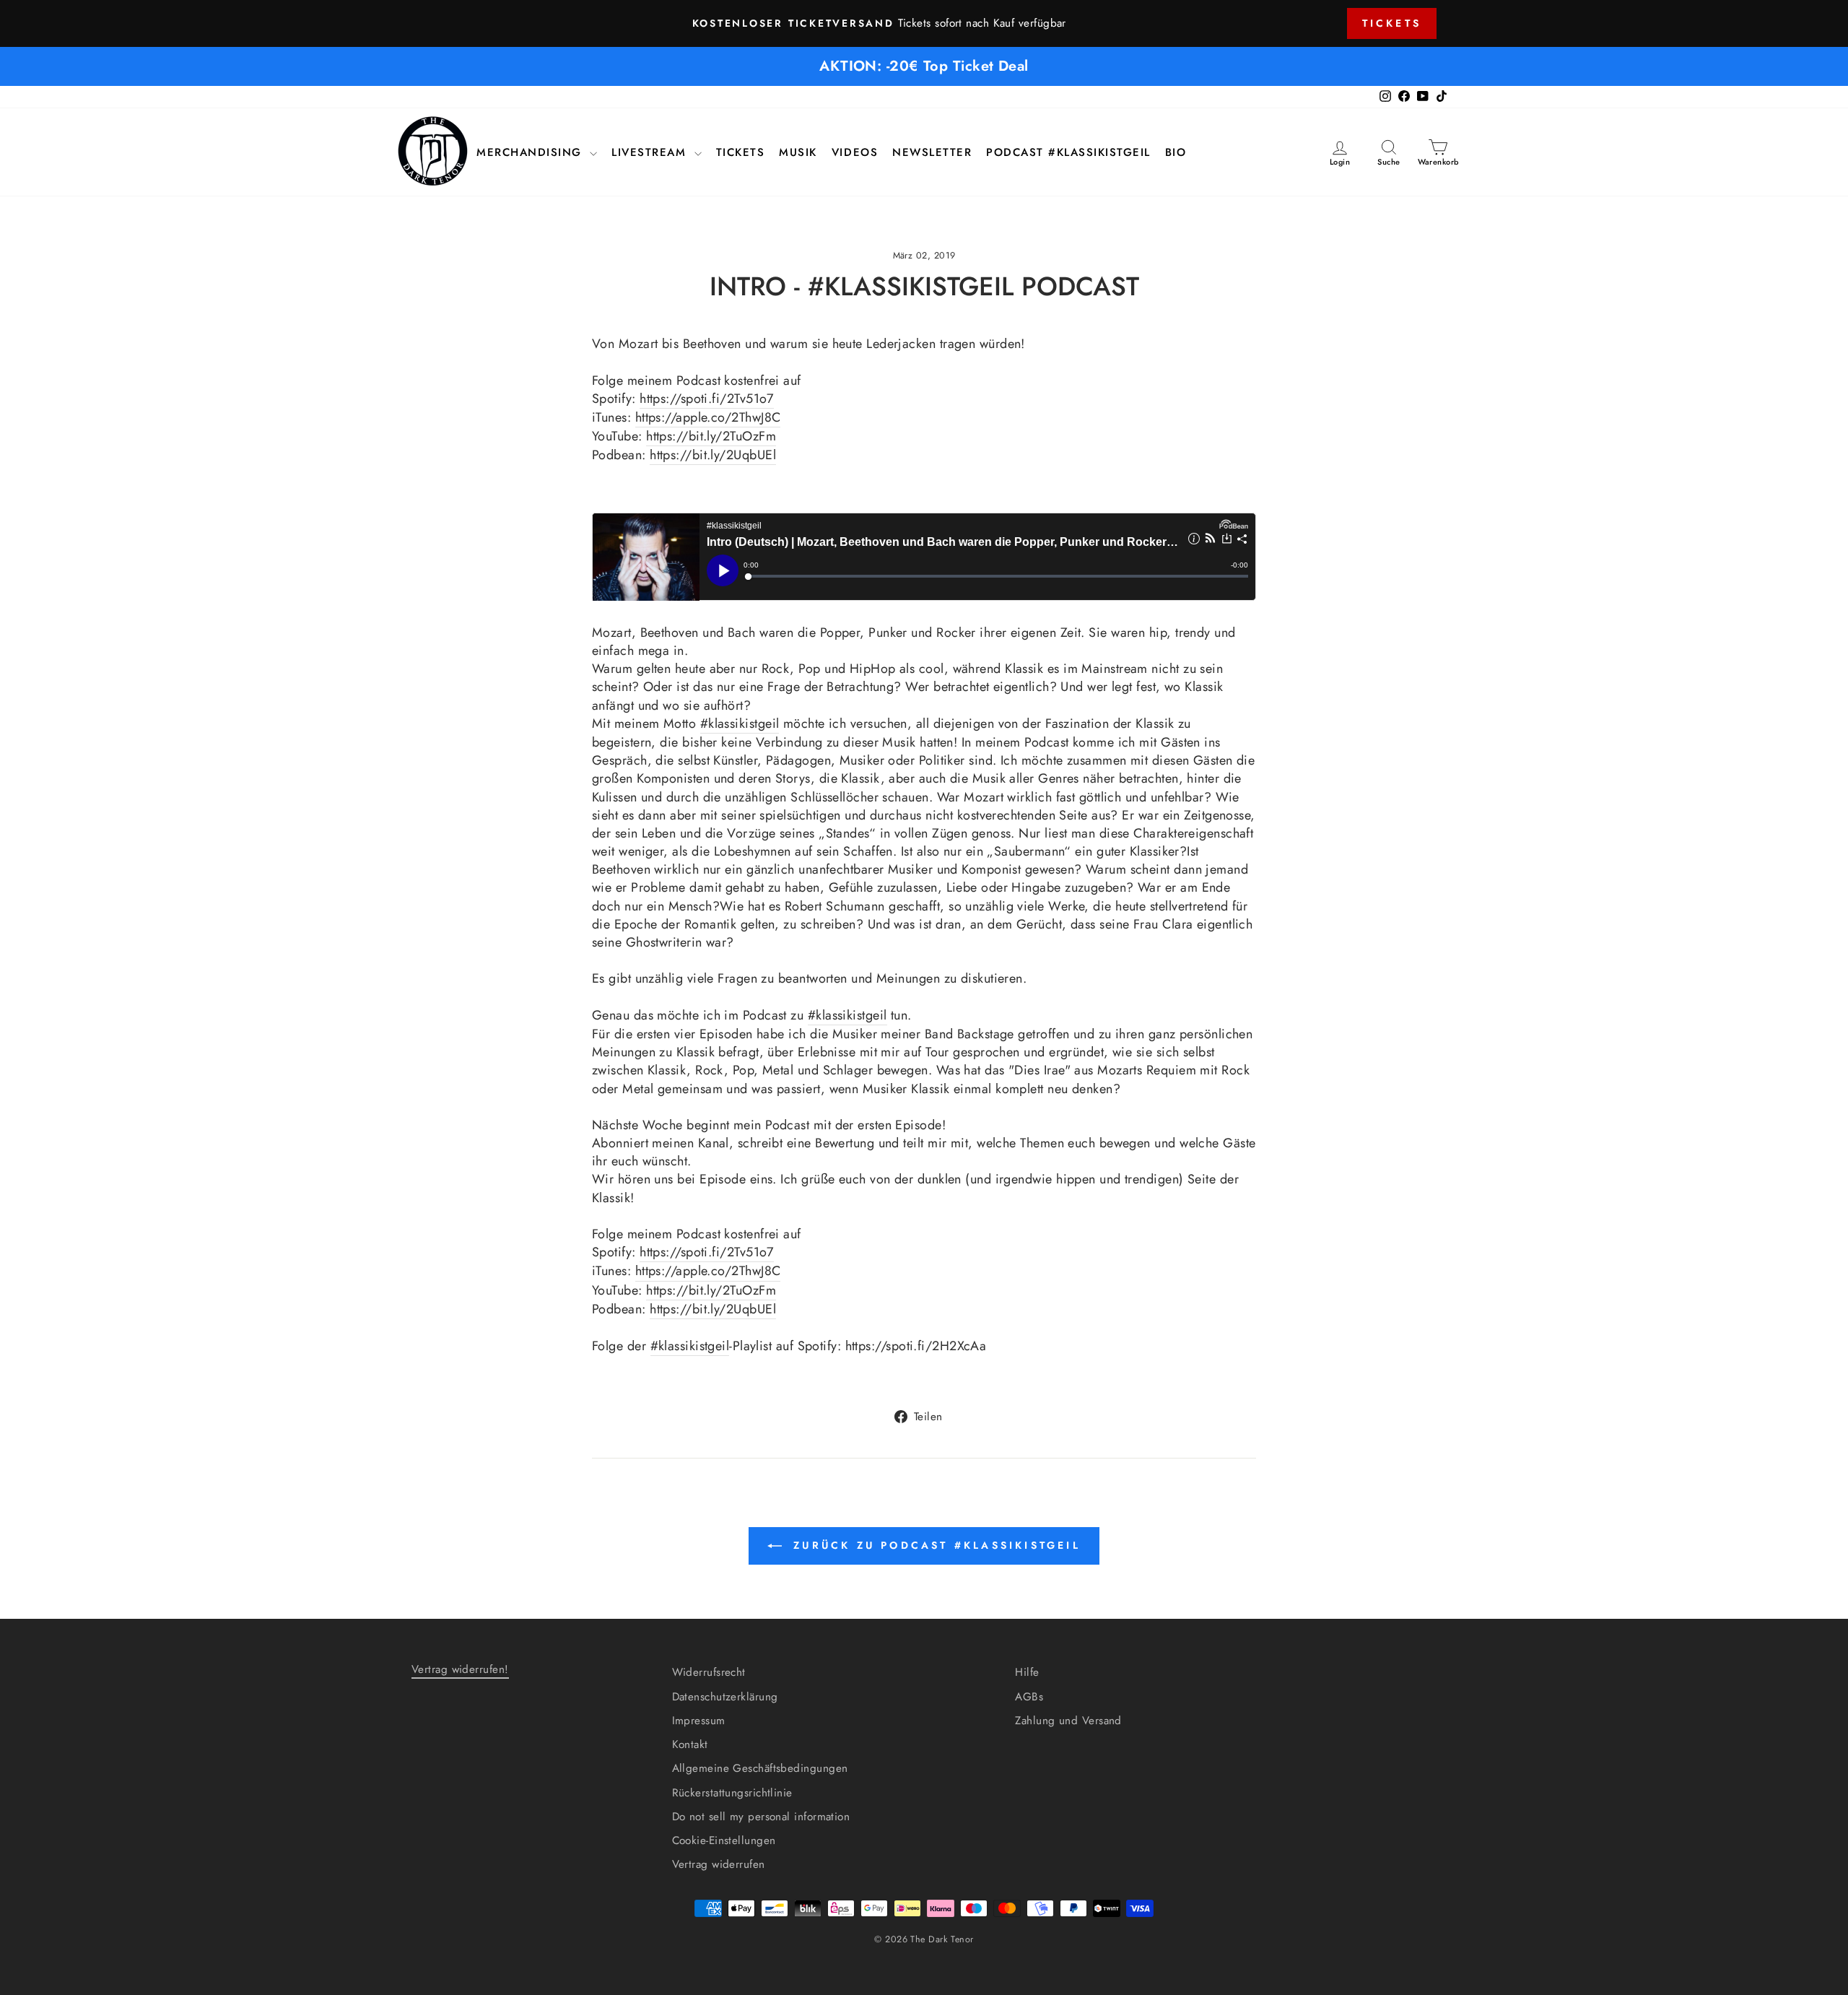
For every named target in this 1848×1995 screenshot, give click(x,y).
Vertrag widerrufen (719, 1864)
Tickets (1392, 23)
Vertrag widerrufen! (460, 1669)
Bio (1176, 153)
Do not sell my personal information (761, 1817)
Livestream (651, 153)
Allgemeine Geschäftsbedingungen (760, 1768)
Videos (855, 153)
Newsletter (932, 153)
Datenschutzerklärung (725, 1697)
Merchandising (531, 153)
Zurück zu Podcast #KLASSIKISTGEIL (934, 1545)
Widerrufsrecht (709, 1672)
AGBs (1029, 1697)
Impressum (699, 1721)
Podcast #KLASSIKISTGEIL (1068, 153)
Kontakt (690, 1744)
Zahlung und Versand (1068, 1721)
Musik (798, 153)
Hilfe (1027, 1672)
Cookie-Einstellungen (724, 1840)
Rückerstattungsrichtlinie (732, 1793)
